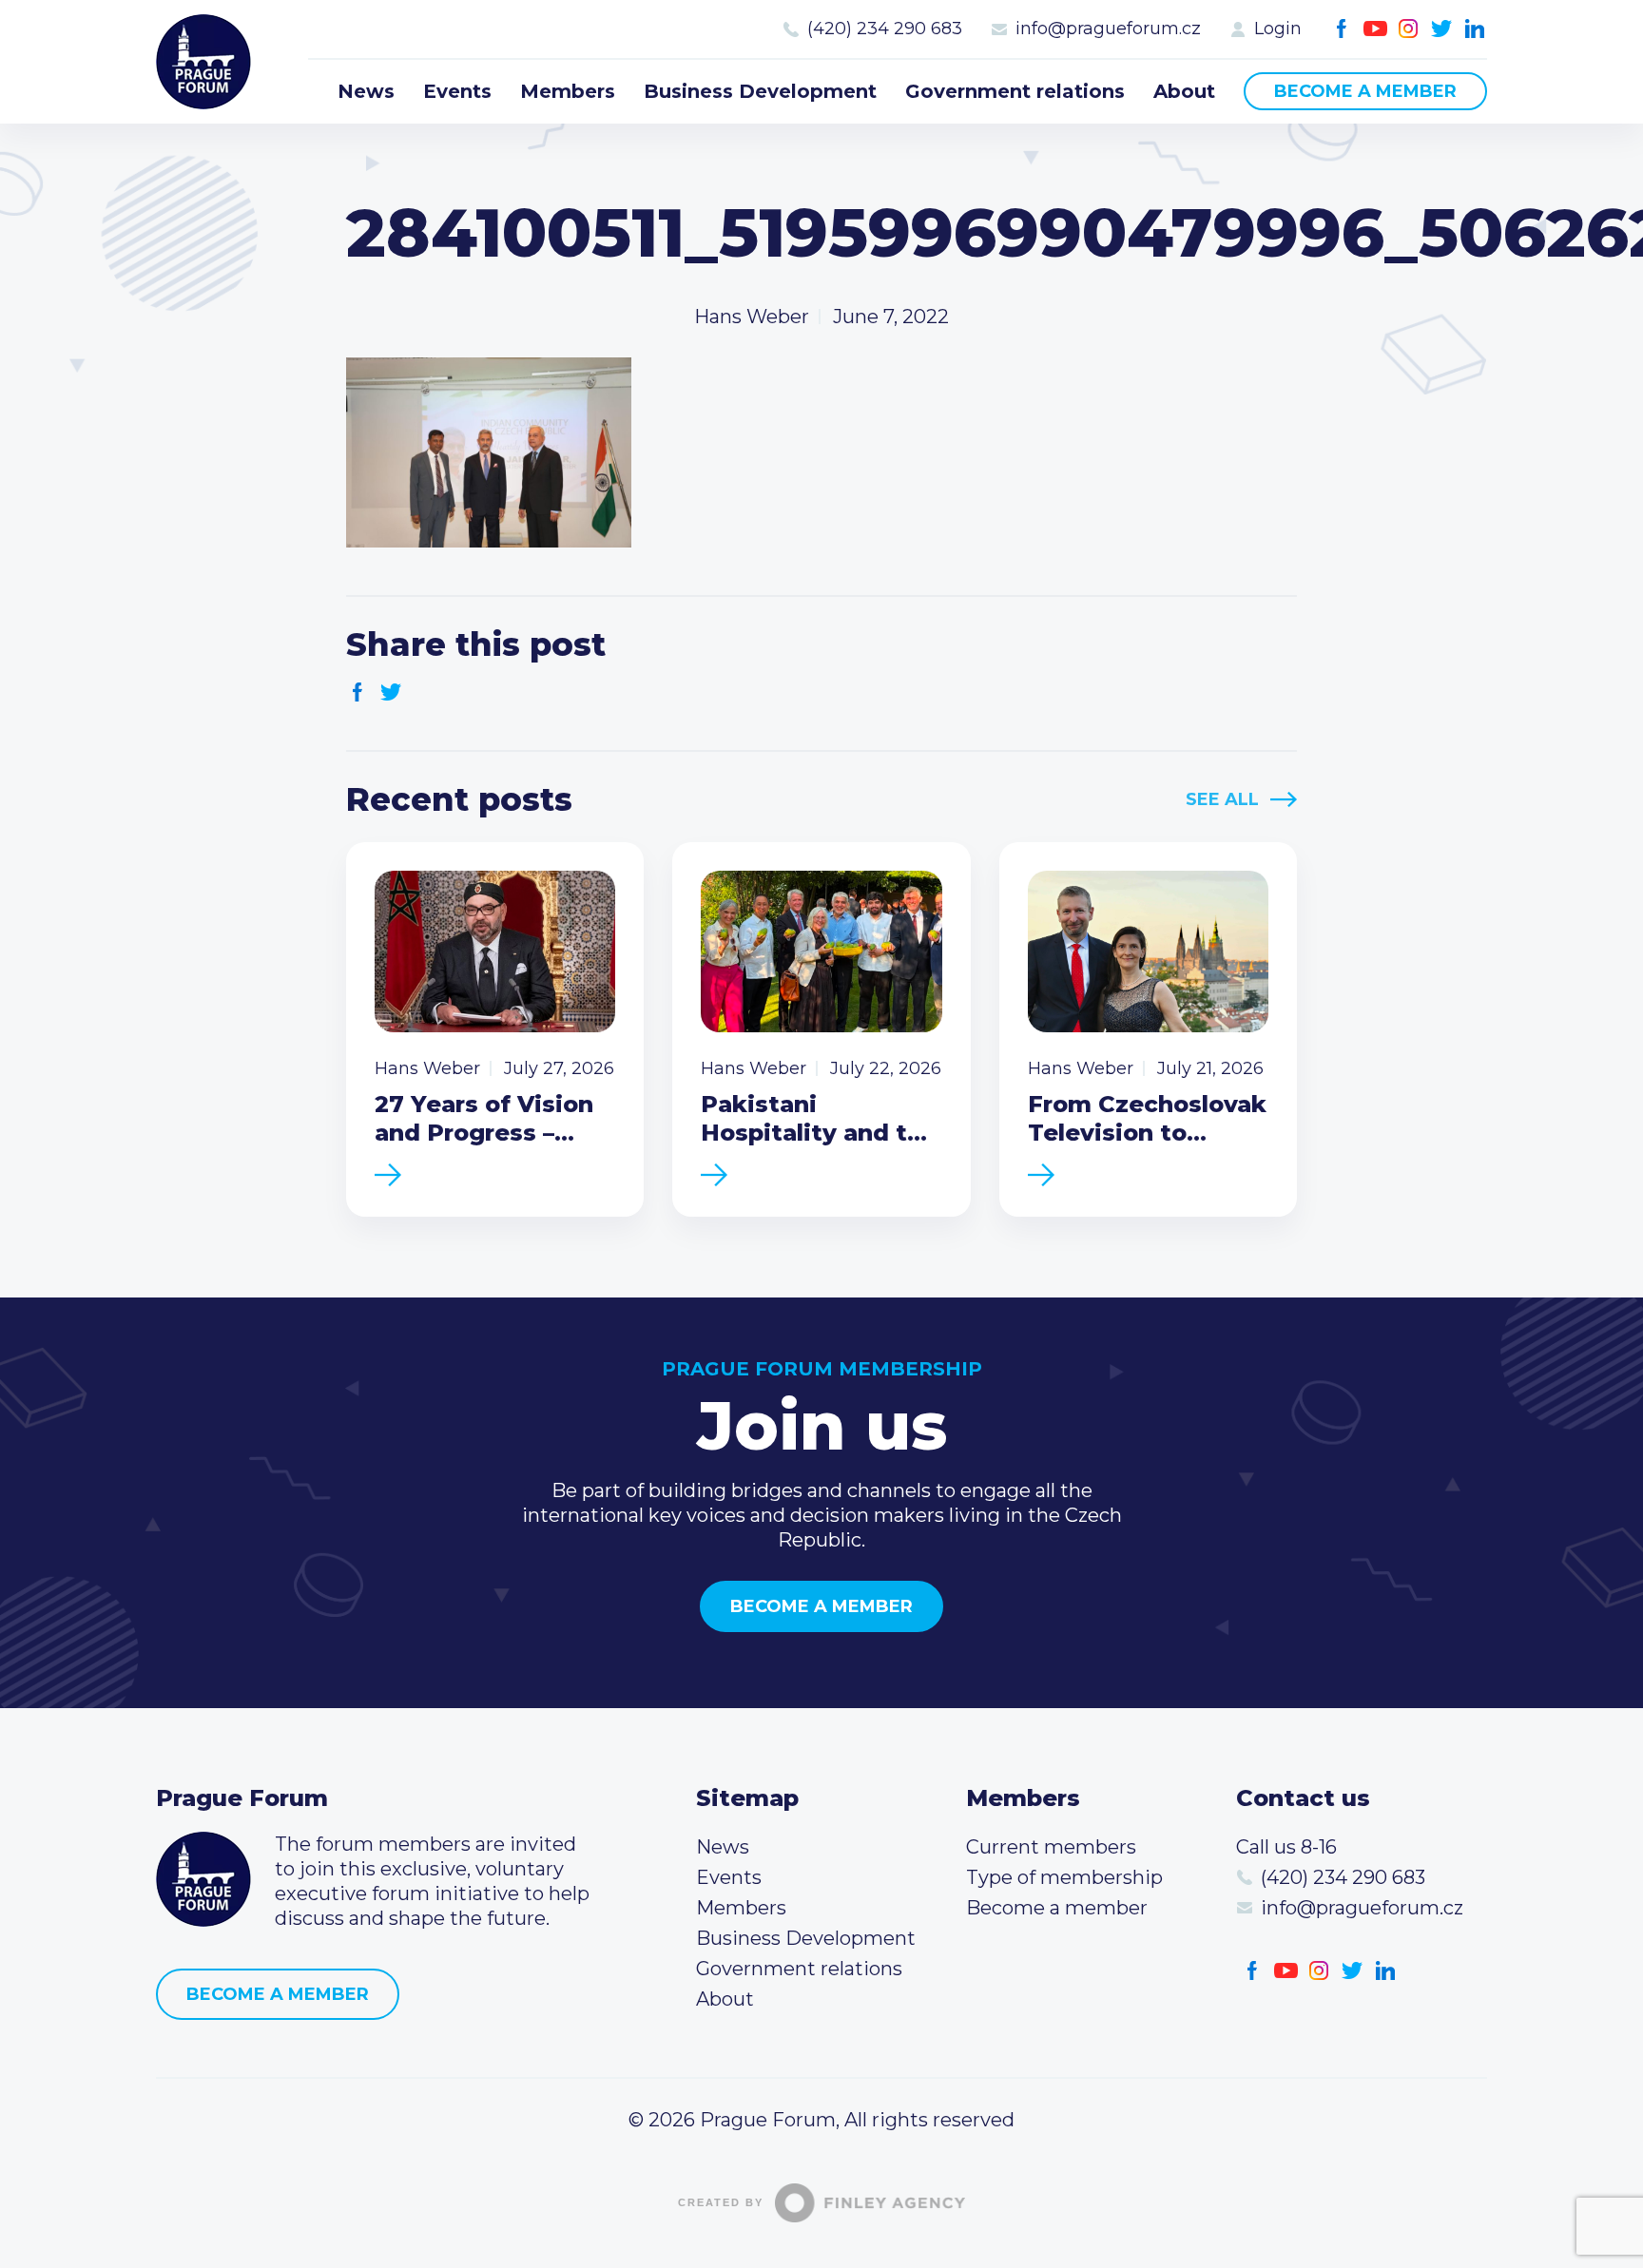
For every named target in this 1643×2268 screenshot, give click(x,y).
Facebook (1342, 29)
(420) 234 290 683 (885, 29)
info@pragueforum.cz (1108, 29)
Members (568, 91)
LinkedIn (1475, 29)
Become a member (1365, 91)
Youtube (1375, 29)
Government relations (1015, 91)
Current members (1051, 1847)
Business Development (760, 91)
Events (457, 91)
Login (1278, 29)
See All (1222, 799)
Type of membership (1064, 1877)
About (1184, 91)
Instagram (1409, 29)
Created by (721, 2202)
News (366, 91)
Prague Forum (203, 62)
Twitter (1442, 29)
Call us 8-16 (1286, 1847)
